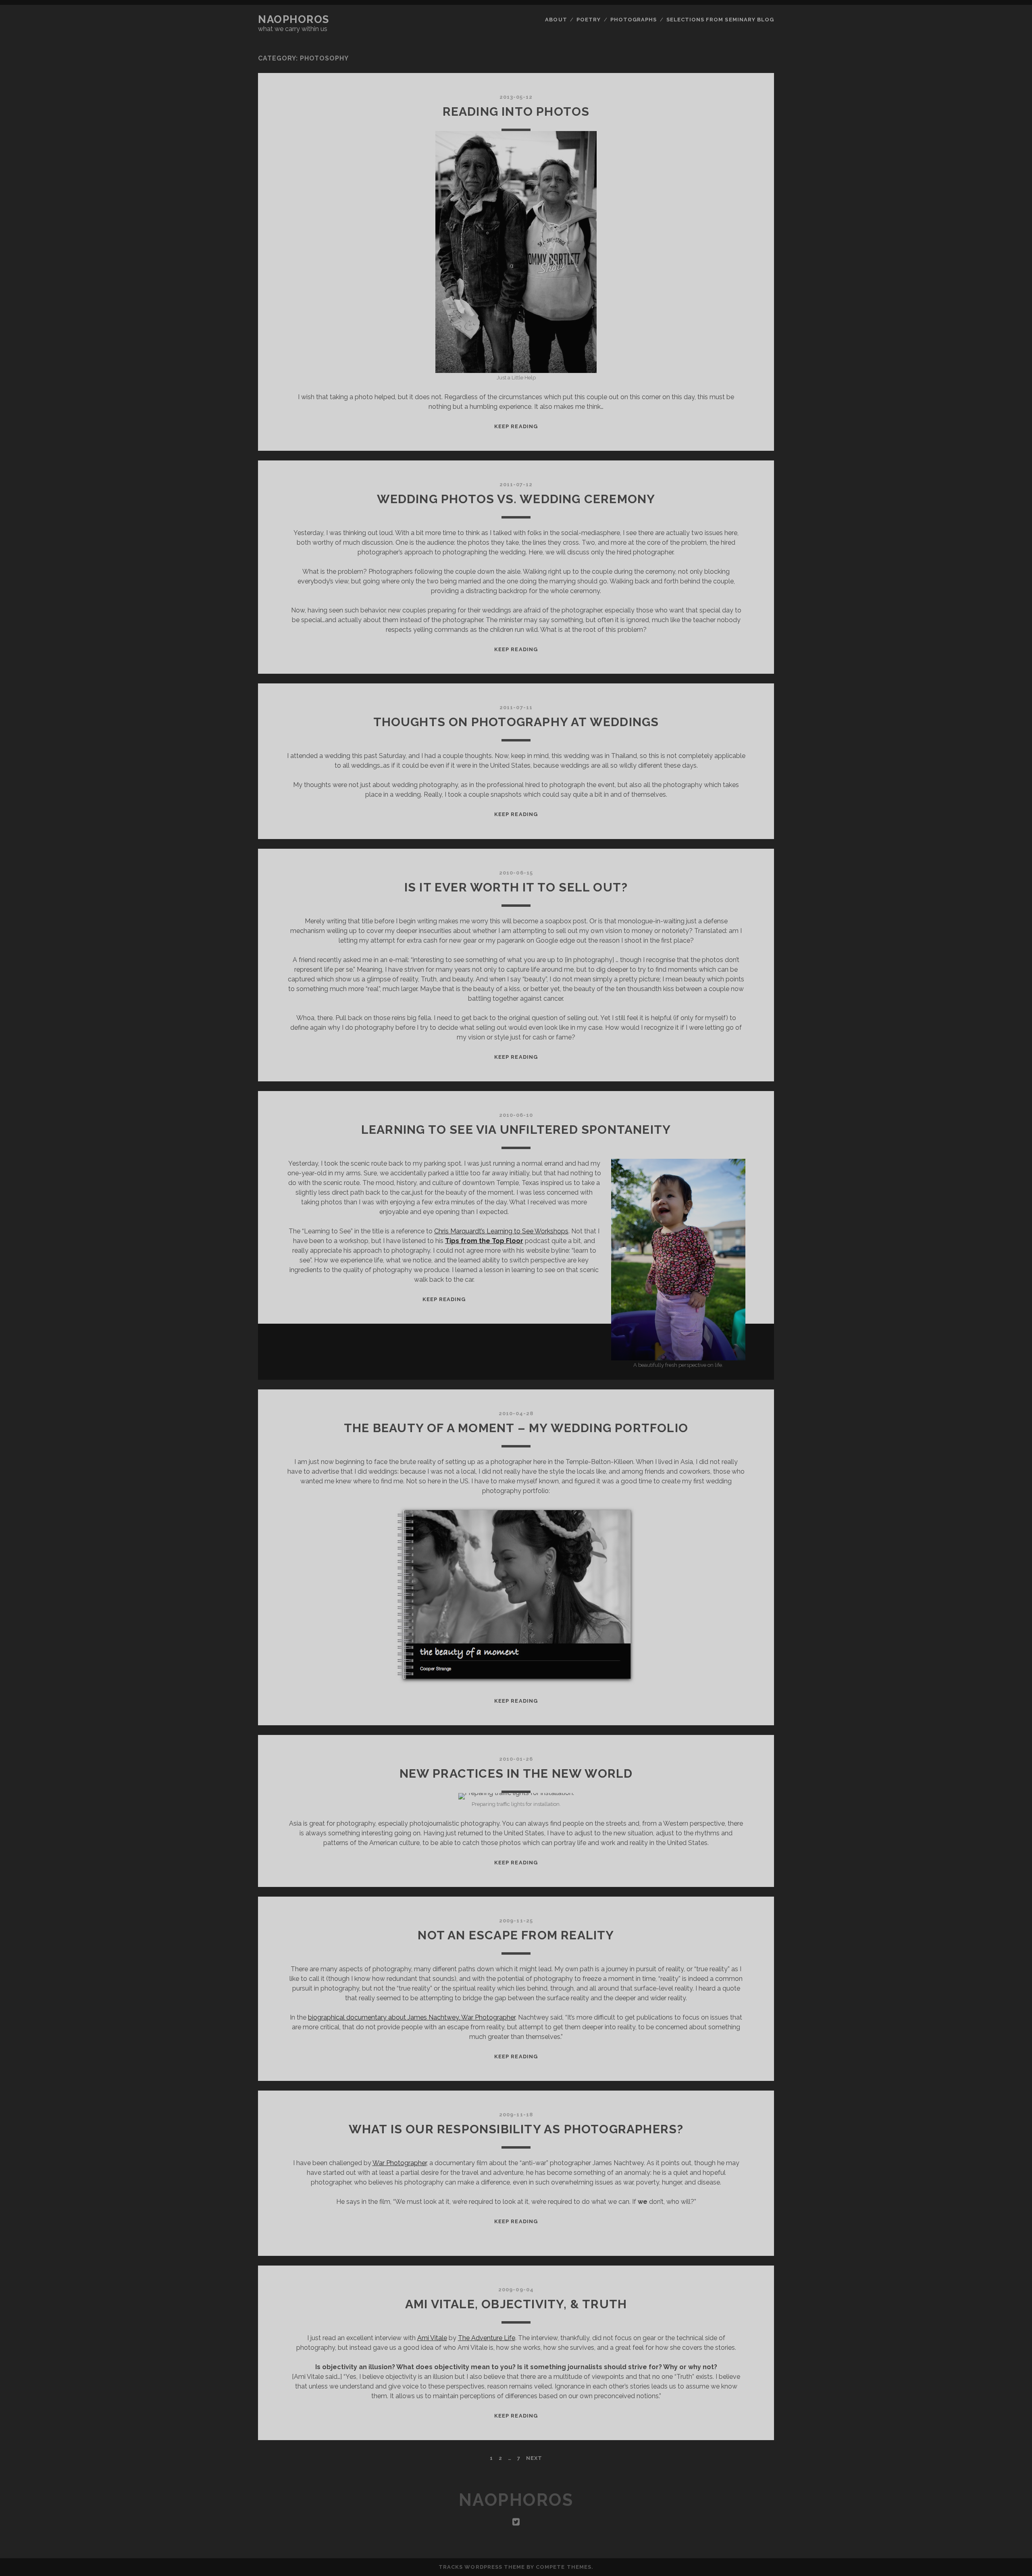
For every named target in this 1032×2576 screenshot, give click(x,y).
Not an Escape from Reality (516, 1935)
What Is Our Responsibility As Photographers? (516, 2129)
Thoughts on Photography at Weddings (516, 722)
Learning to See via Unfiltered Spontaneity (516, 1130)
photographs (634, 20)
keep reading (516, 426)
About (556, 20)
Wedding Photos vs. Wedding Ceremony (516, 499)
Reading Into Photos (516, 111)
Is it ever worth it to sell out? (516, 887)
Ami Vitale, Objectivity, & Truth (516, 2304)
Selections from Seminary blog (720, 20)
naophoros (294, 19)
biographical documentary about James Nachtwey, (412, 2017)
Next (534, 2458)
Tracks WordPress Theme (482, 2567)
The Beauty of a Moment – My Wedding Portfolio (516, 1428)
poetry (589, 20)
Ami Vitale (432, 2338)
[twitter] (516, 2522)
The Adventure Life (487, 2338)
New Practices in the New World (516, 1773)
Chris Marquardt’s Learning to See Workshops (501, 1231)
